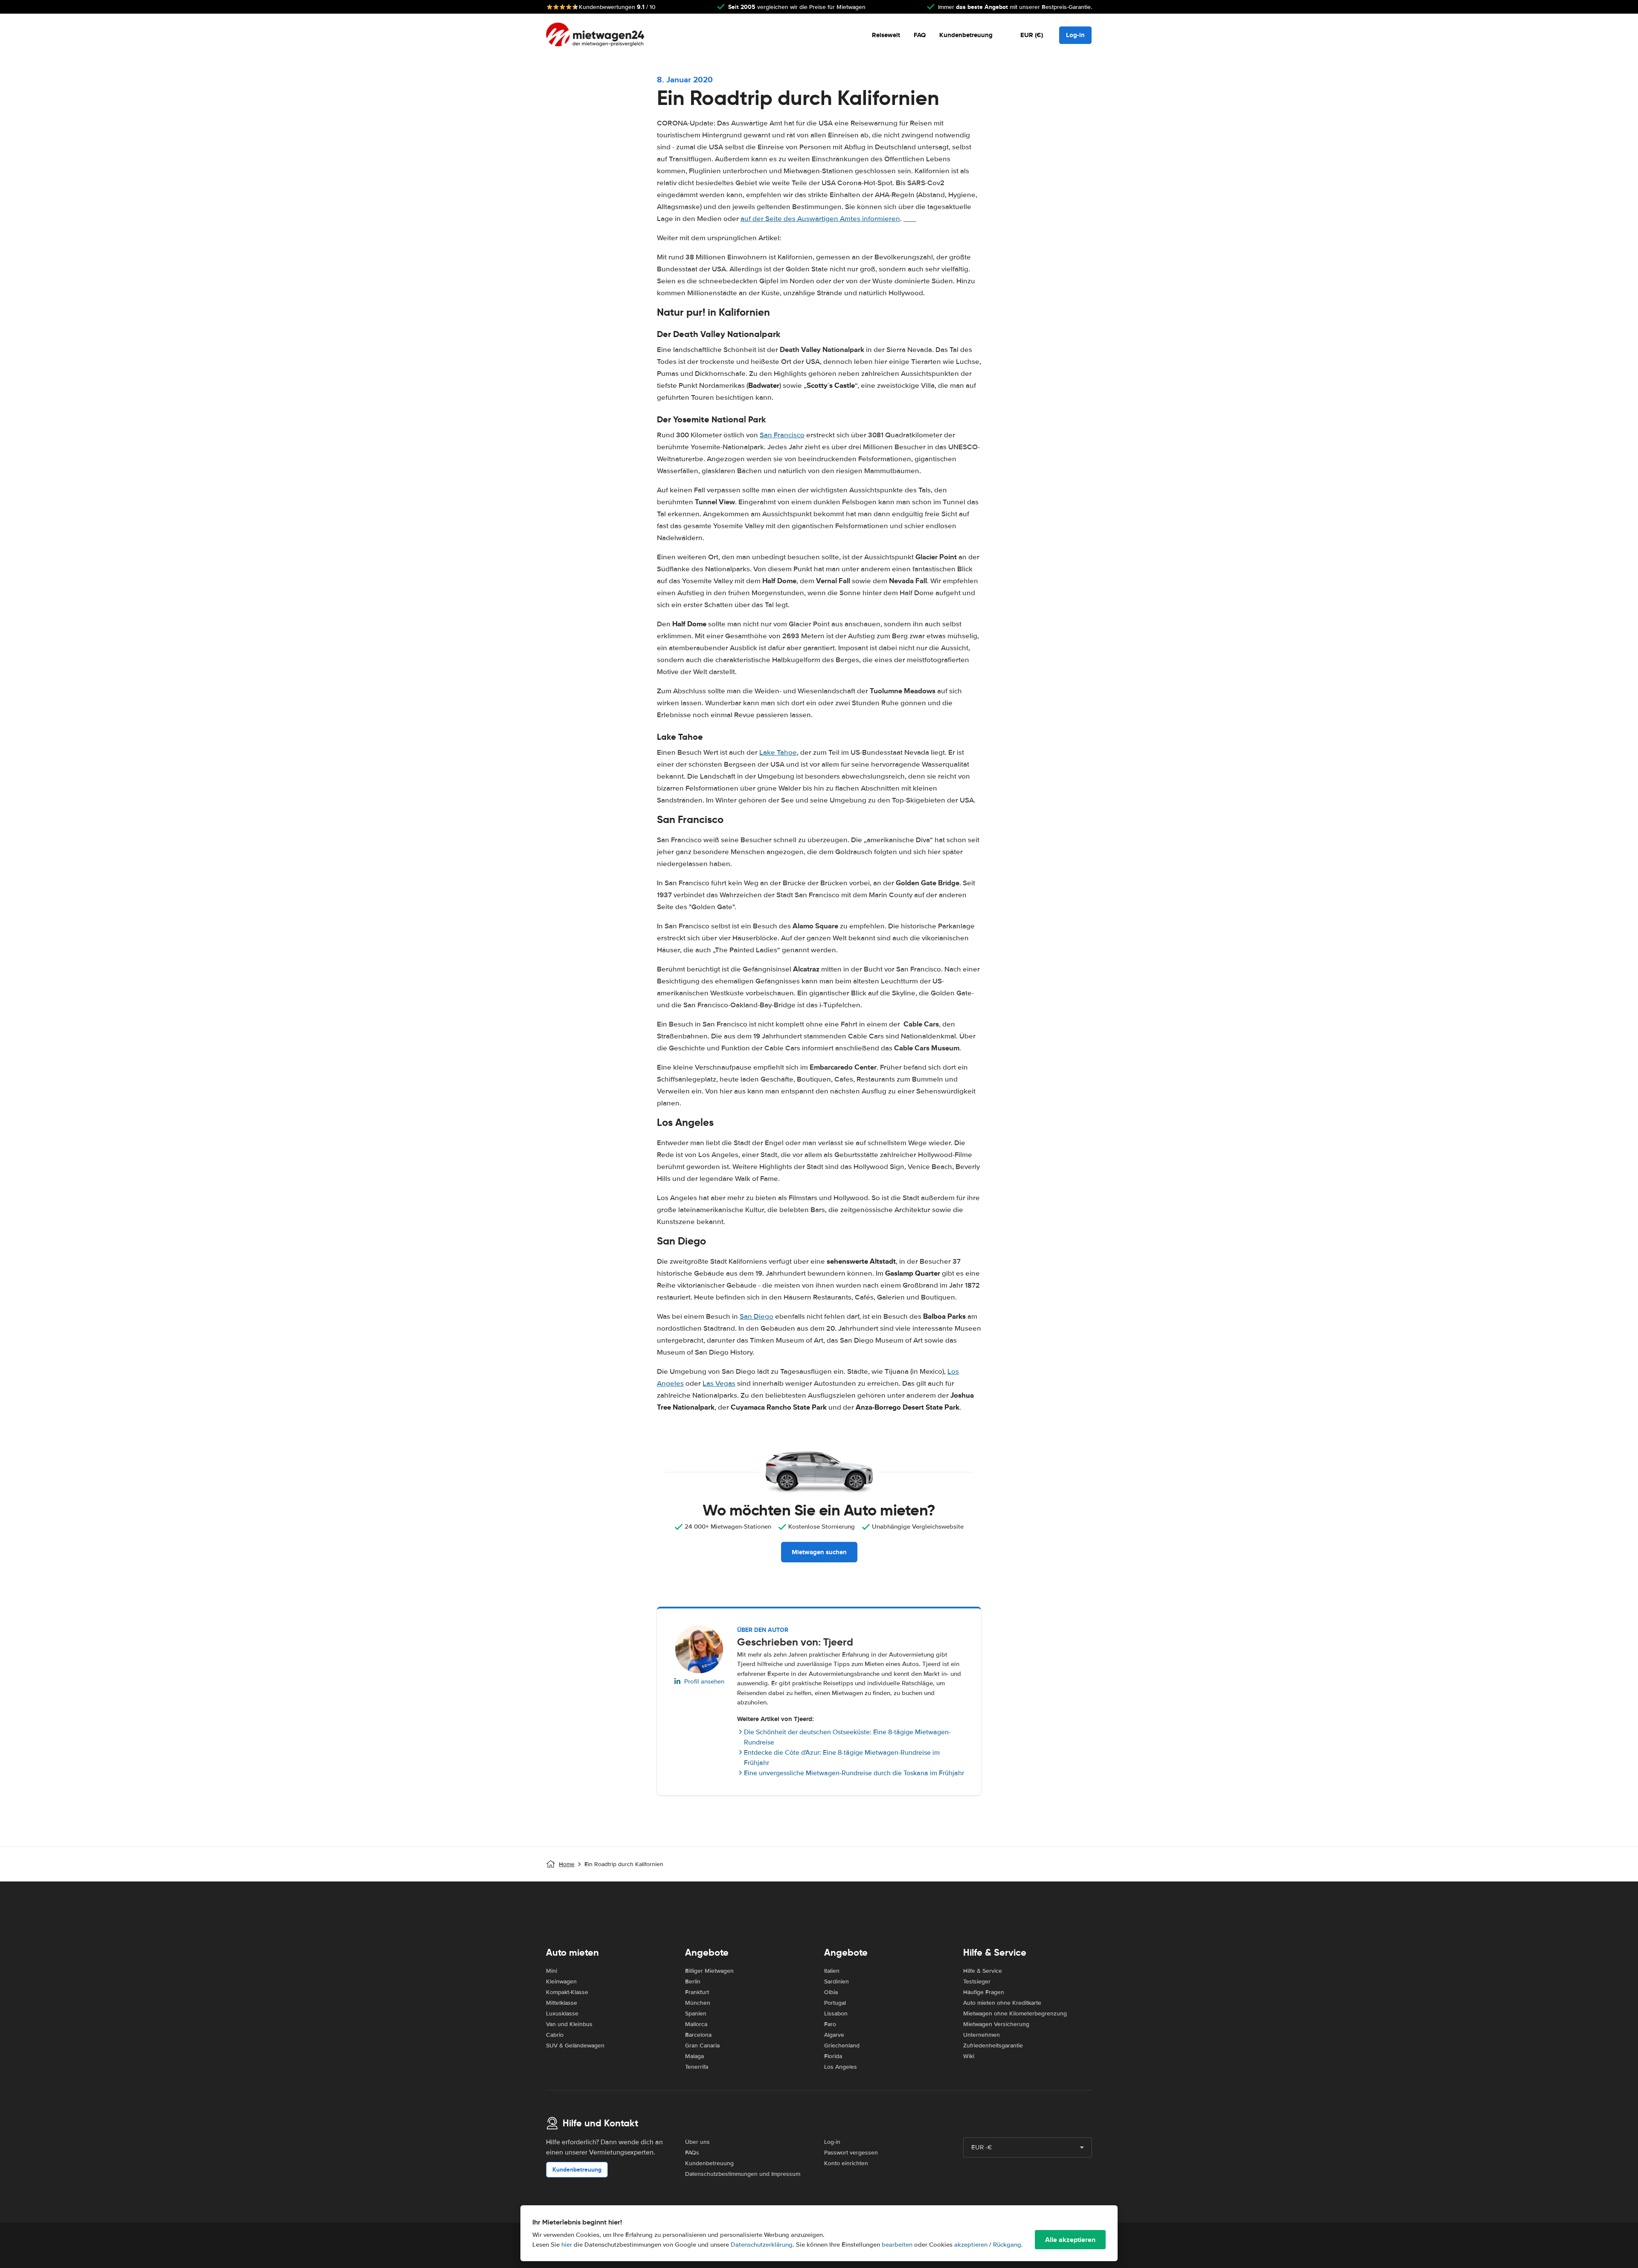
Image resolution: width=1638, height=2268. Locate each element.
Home (567, 1864)
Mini (552, 1971)
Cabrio (555, 2035)
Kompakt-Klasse (567, 1992)
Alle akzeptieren (1070, 2240)
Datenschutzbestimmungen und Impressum (743, 2174)
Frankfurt (697, 1992)
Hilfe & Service (983, 1971)
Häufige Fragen (984, 1992)
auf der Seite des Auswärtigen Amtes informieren (820, 219)
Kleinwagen (561, 1982)
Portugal (835, 2003)
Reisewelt (886, 35)
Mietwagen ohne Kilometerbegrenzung (1015, 2014)
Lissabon (836, 2014)
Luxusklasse (562, 2014)
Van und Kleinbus (569, 2024)
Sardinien (836, 1982)
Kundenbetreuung (966, 35)
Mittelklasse (562, 2003)
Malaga (694, 2056)
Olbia (831, 1992)
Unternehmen (982, 2035)
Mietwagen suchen (819, 1552)
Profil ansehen (704, 1681)
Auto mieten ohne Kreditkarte (1002, 2003)
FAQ (920, 35)
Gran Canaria (702, 2046)
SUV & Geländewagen (575, 2046)
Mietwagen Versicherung (996, 2024)
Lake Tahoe (778, 752)
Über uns (697, 2142)
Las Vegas (719, 1383)
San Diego (757, 1316)
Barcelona (698, 2035)
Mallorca (696, 2024)
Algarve (834, 2035)
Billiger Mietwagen (709, 1971)
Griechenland (842, 2046)
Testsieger (977, 1982)
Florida (833, 2056)
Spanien (696, 2014)
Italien (832, 1971)
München (698, 2003)
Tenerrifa (697, 2067)
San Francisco (782, 435)
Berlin (693, 1982)
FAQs (692, 2153)
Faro (830, 2024)
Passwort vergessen (851, 2153)
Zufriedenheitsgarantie (993, 2046)
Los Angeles (841, 2067)
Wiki (969, 2056)
